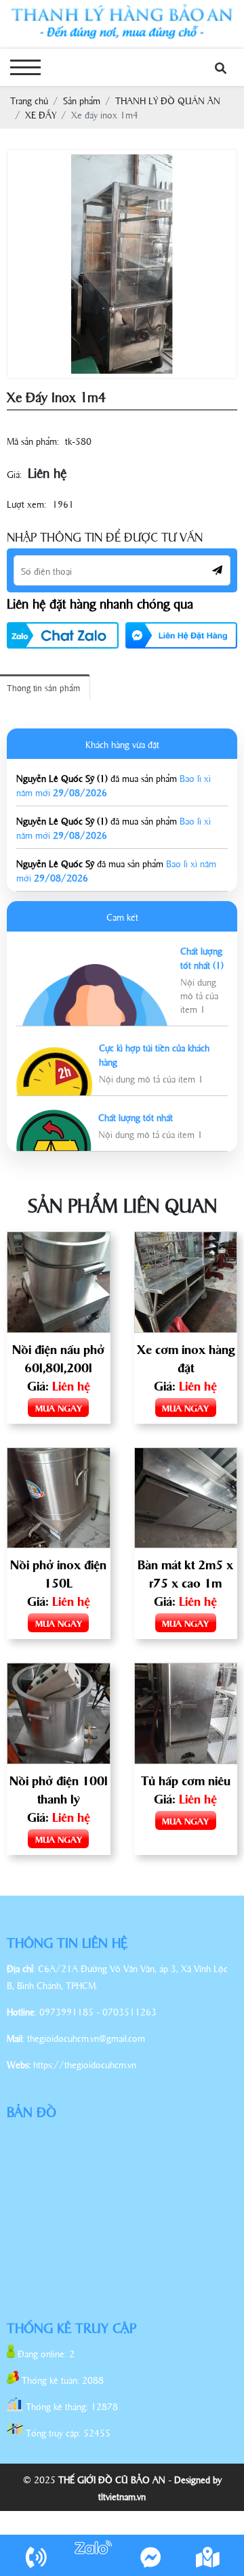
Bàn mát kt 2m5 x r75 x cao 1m (185, 1573)
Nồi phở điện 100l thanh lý (59, 1789)
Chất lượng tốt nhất (136, 1117)
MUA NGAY (59, 1407)
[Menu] (25, 67)
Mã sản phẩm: (33, 440)
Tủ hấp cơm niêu (186, 1780)
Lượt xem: (26, 503)
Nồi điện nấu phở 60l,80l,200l (58, 1358)
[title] (36, 2556)
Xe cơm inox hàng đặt (186, 1358)
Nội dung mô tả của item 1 (199, 995)
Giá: (14, 474)
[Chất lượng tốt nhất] (54, 1117)
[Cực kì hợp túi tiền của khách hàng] (54, 1054)
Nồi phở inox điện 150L (58, 1573)
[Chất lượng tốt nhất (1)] (95, 971)
